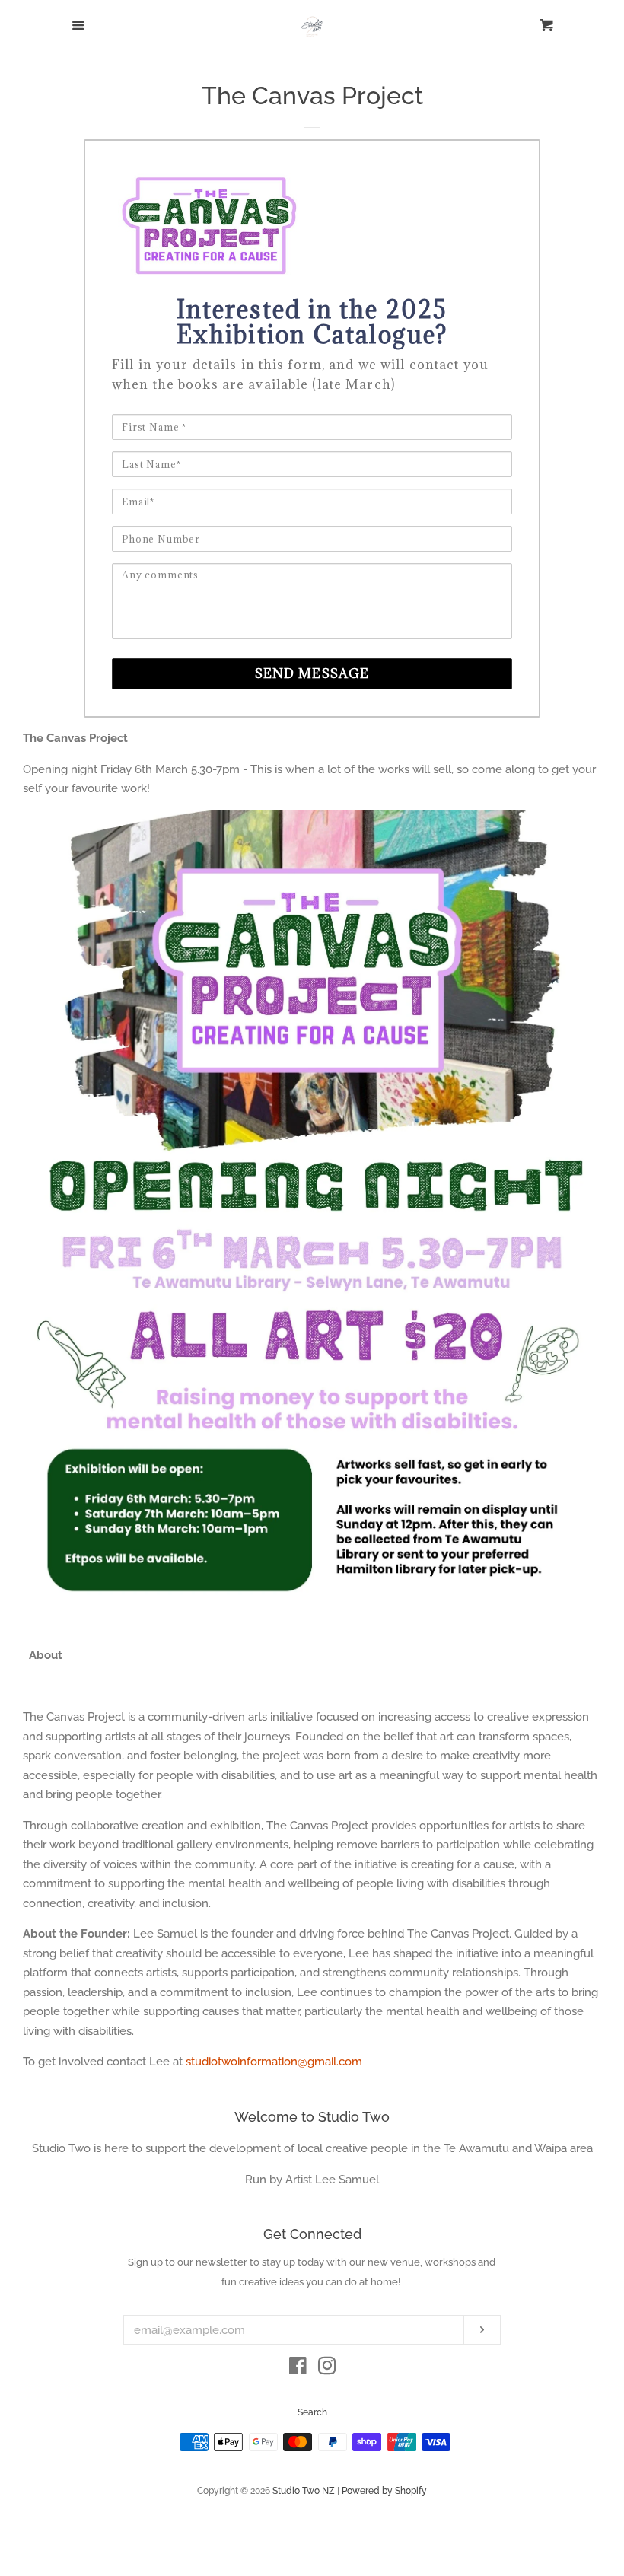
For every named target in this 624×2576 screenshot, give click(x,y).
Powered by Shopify (384, 2491)
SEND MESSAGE (312, 673)
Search (312, 2412)
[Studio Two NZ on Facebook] (298, 2369)
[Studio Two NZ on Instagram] (327, 2369)
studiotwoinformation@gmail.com (274, 2062)
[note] (312, 384)
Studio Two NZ (304, 2491)
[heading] (312, 322)
